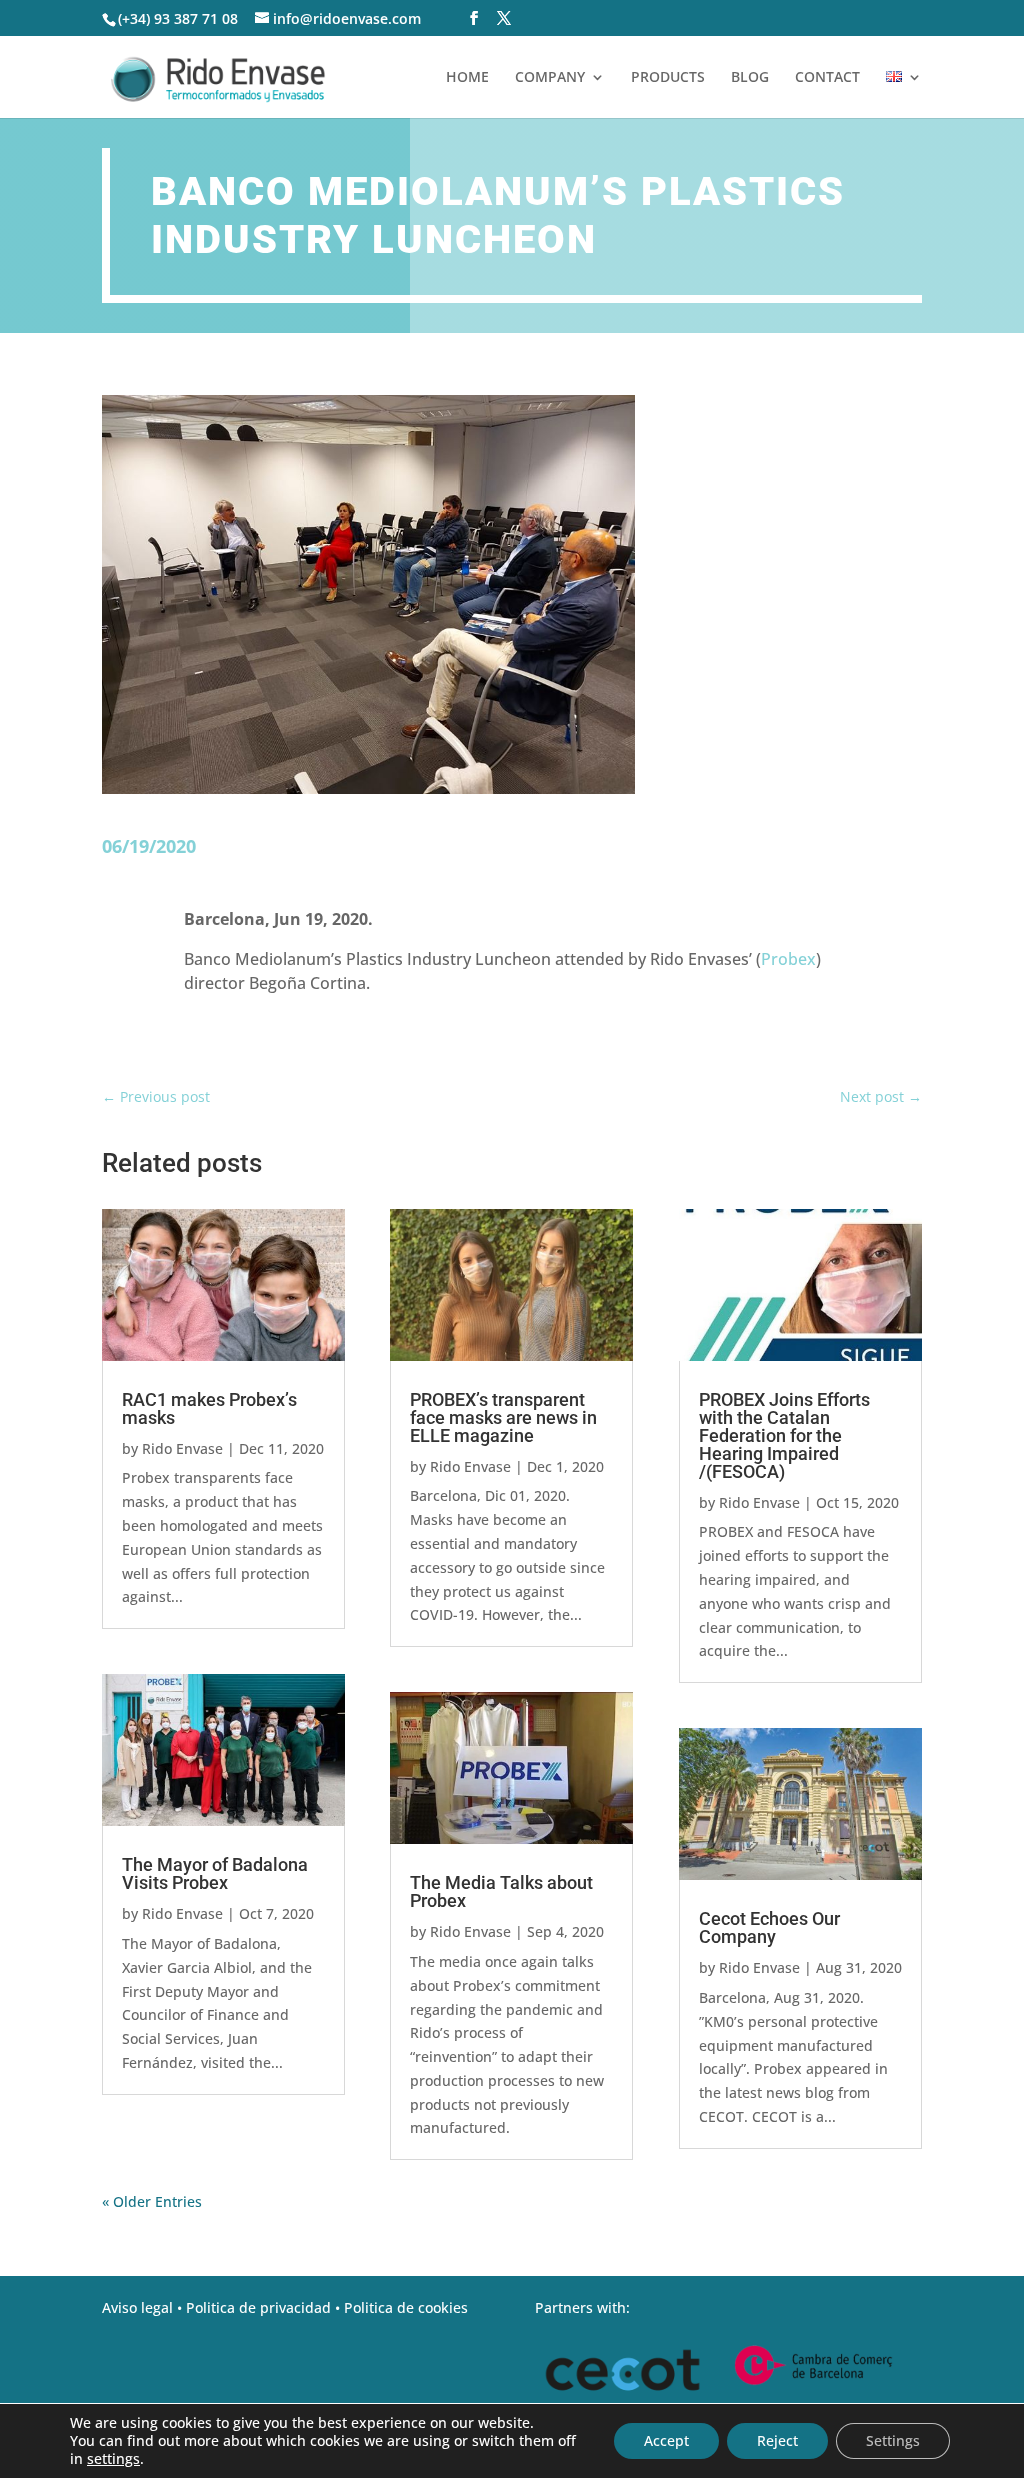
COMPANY (550, 78)
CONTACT (827, 78)
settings (113, 2459)
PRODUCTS (668, 78)
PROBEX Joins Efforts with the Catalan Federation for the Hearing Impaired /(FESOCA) (784, 1435)
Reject (777, 2440)
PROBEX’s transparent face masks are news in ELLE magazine (503, 1417)
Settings (893, 2440)
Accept (666, 2440)
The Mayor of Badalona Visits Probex (215, 1873)
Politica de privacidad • (265, 2307)
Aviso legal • (144, 2307)
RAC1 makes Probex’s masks (209, 1408)
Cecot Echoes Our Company (769, 1927)
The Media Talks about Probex (501, 1891)
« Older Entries (152, 2201)
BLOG (750, 78)
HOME (467, 78)
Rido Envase (182, 1448)
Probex (788, 959)
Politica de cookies (406, 2307)
